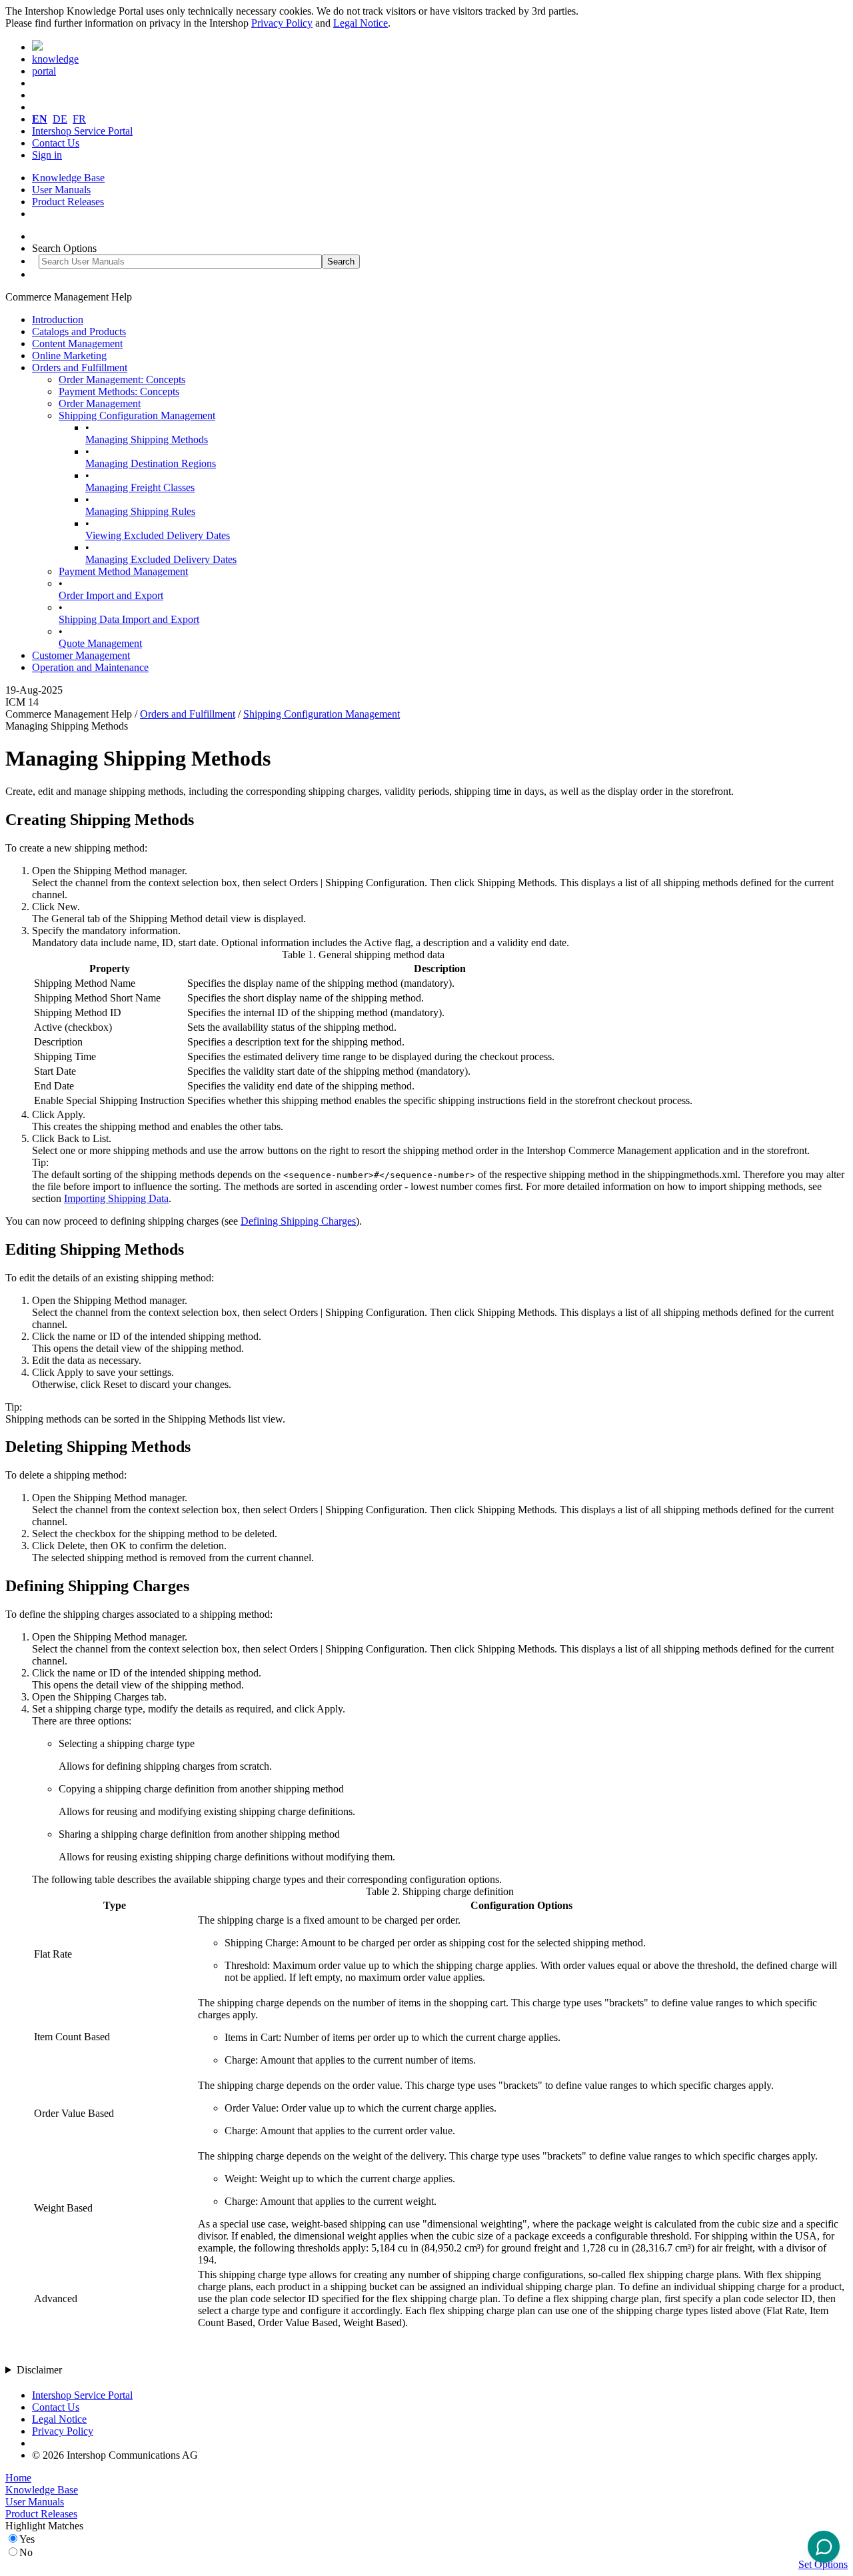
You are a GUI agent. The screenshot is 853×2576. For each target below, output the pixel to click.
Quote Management (100, 643)
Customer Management (81, 655)
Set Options (823, 2564)
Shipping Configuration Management (137, 415)
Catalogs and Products (79, 331)
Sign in (47, 155)
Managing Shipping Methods (147, 439)
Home (18, 2478)
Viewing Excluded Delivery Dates (158, 535)
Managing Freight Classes (140, 487)
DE (60, 119)
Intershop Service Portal (82, 131)
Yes (27, 2539)
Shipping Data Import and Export (129, 619)
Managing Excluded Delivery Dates (161, 559)
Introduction (58, 320)
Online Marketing (69, 355)
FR (79, 119)
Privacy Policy (282, 23)
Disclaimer (39, 2370)
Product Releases (68, 202)
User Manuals (61, 190)
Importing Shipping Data (116, 1198)
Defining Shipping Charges (298, 1221)
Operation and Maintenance (90, 667)
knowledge (55, 59)
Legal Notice (361, 23)
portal (44, 71)
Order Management (100, 403)
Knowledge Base (68, 178)
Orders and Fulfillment (80, 367)
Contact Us (56, 143)
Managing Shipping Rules (140, 511)
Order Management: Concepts (122, 379)
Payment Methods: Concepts (119, 391)
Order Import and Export (111, 595)
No (26, 2552)
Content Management (77, 343)
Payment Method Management (123, 571)
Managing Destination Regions (151, 463)
